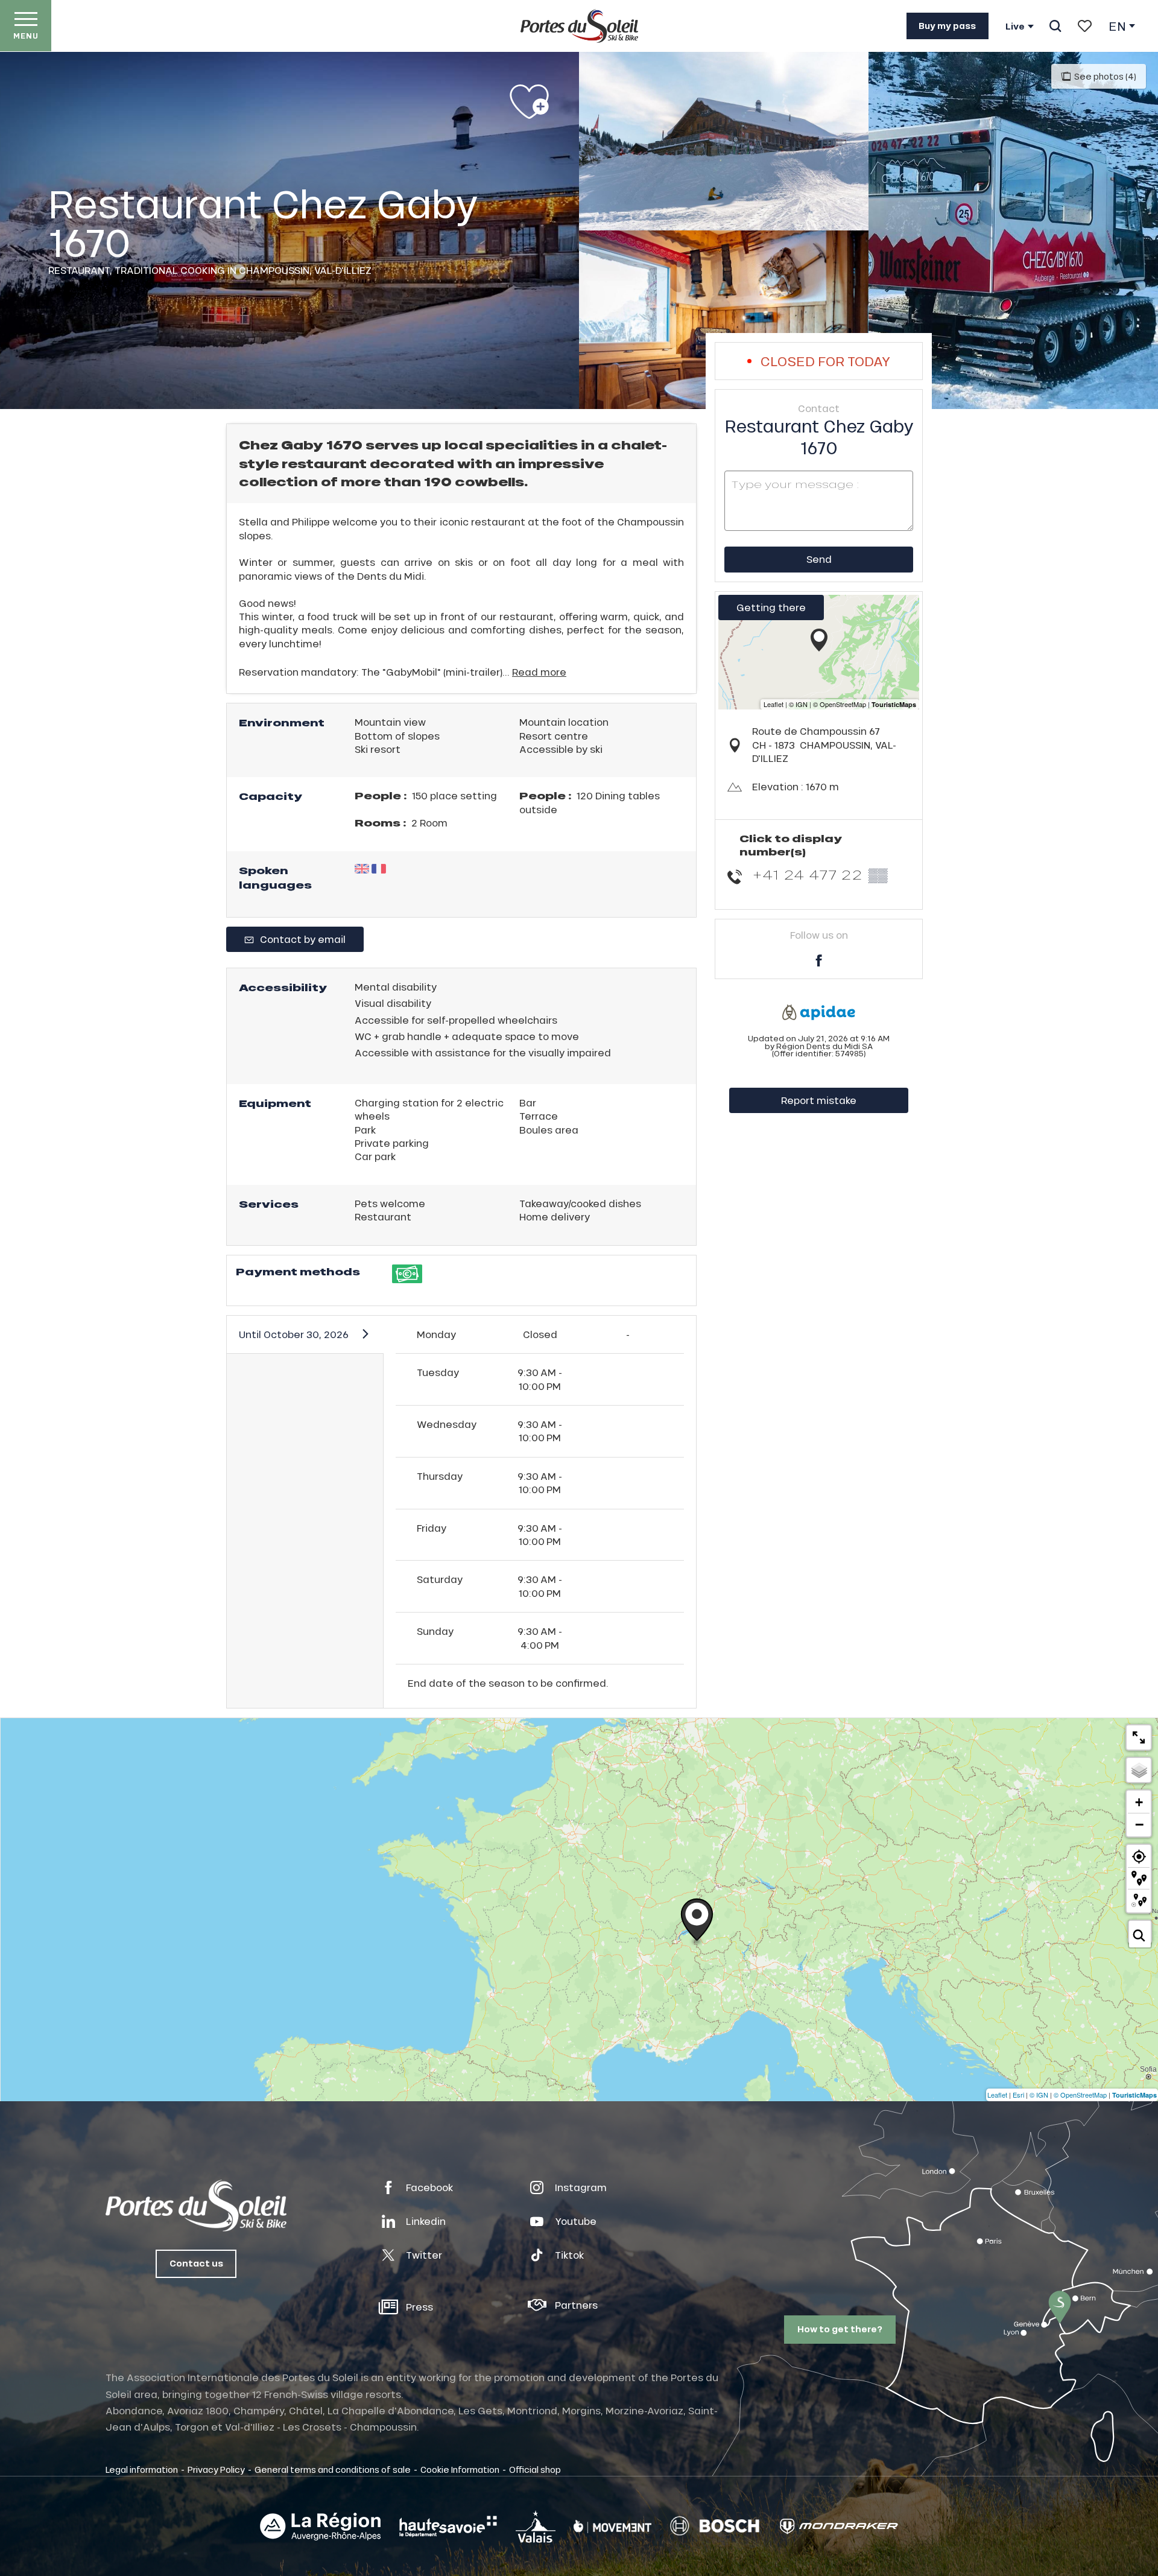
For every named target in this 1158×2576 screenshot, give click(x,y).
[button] (1055, 26)
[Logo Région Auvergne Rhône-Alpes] (320, 2527)
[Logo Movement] (612, 2527)
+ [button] (1139, 1802)
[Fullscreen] (1139, 1737)
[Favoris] (1085, 26)
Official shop (535, 2469)
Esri (1018, 2095)
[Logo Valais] (536, 2526)
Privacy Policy (216, 2469)
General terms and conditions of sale (333, 2469)
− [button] (1139, 1824)
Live (1015, 27)
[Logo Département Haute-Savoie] (448, 2527)
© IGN (1039, 2095)
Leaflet (997, 2095)
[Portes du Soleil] (579, 26)
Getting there (771, 607)
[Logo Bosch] (715, 2526)
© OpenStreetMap (1080, 2095)
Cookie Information (460, 2469)
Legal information (142, 2469)
